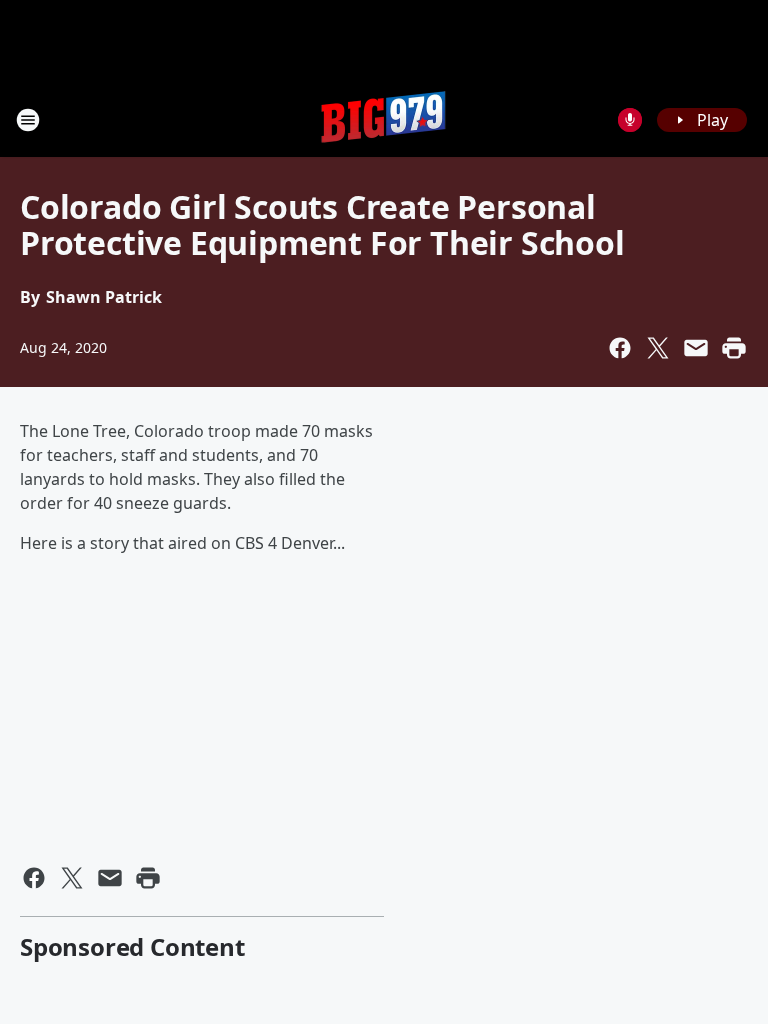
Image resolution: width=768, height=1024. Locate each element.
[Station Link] (384, 119)
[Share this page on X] (658, 348)
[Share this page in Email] (696, 348)
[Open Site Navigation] (28, 120)
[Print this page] (734, 348)
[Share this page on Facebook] (620, 348)
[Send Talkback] (630, 120)
